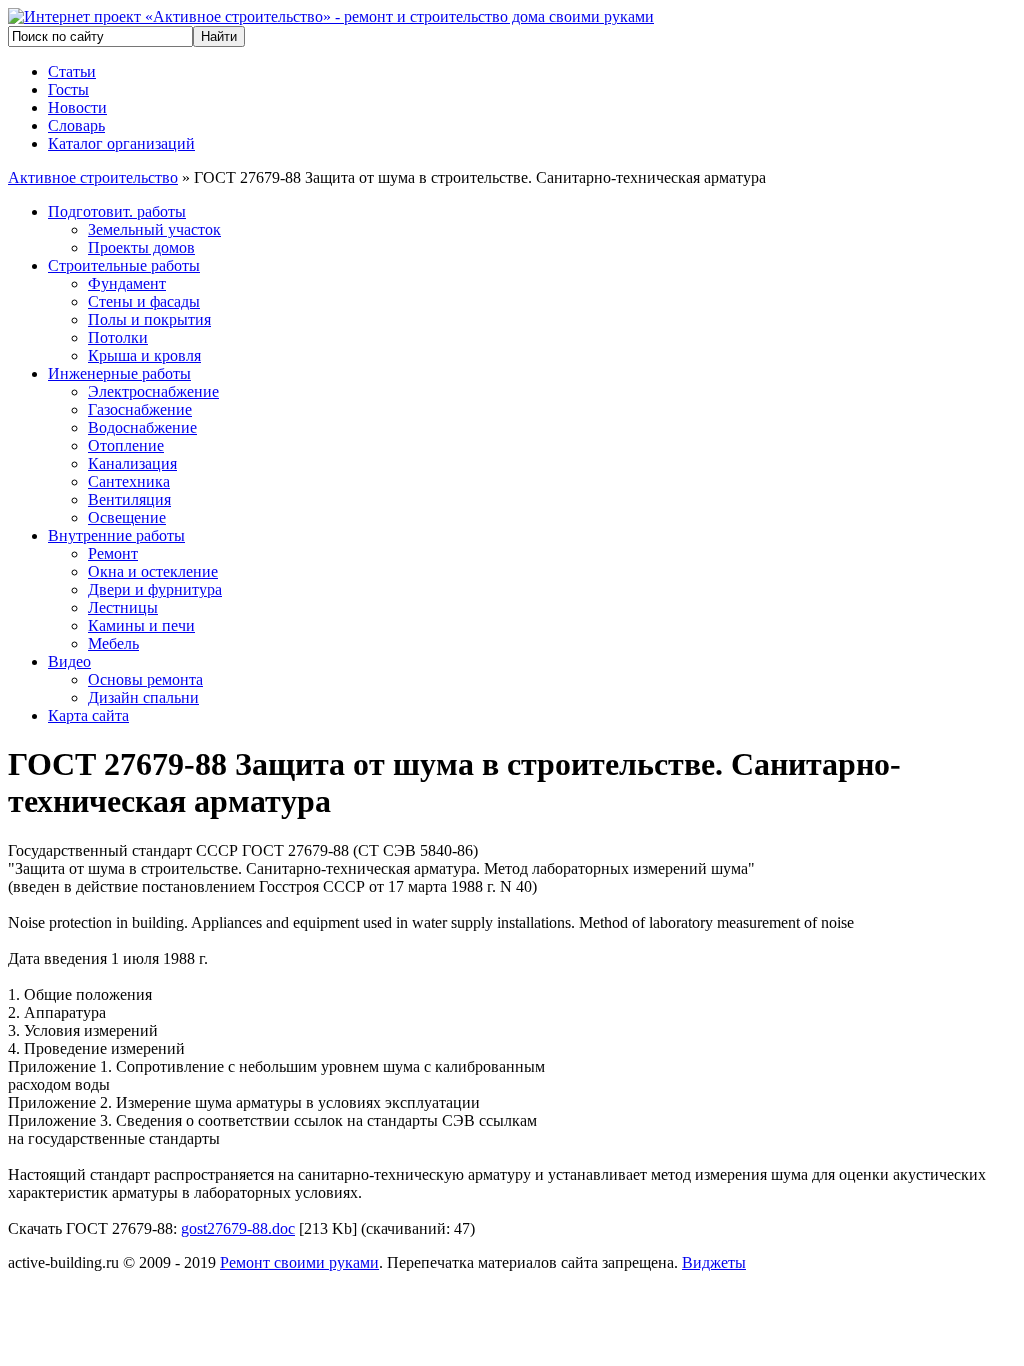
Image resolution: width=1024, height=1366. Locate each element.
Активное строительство (93, 177)
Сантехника (129, 481)
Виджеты (714, 1262)
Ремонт (113, 553)
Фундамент (127, 283)
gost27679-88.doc (238, 1228)
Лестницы (123, 607)
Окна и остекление (153, 571)
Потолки (118, 337)
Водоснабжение (142, 427)
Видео (69, 661)
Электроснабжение (153, 391)
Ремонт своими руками (299, 1262)
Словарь (76, 125)
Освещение (127, 517)
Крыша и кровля (144, 355)
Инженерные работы (119, 373)
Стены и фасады (144, 301)
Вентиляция (129, 499)
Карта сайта (88, 715)
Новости (77, 107)
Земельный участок (154, 229)
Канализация (132, 463)
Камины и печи (141, 625)
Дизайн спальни (143, 697)
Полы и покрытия (149, 319)
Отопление (126, 445)
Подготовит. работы (117, 211)
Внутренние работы (116, 535)
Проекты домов (141, 247)
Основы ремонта (145, 679)
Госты (68, 89)
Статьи (72, 71)
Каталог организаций (121, 143)
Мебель (113, 643)
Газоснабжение (140, 409)
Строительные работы (124, 265)
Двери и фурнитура (155, 589)
